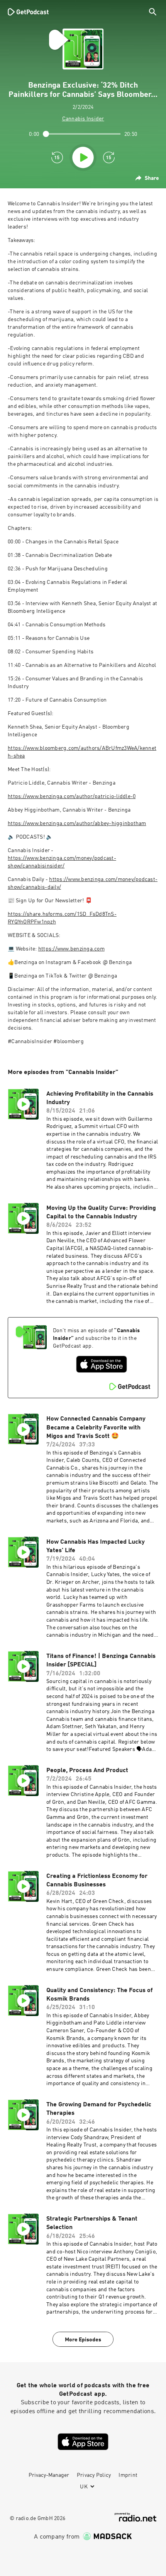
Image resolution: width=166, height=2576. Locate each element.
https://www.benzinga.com (71, 949)
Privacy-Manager (49, 2475)
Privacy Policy (94, 2475)
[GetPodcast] (28, 12)
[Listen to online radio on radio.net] (136, 2517)
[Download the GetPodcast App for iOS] (102, 1364)
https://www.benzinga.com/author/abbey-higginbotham (77, 824)
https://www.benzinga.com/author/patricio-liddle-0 (72, 797)
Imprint (128, 2475)
